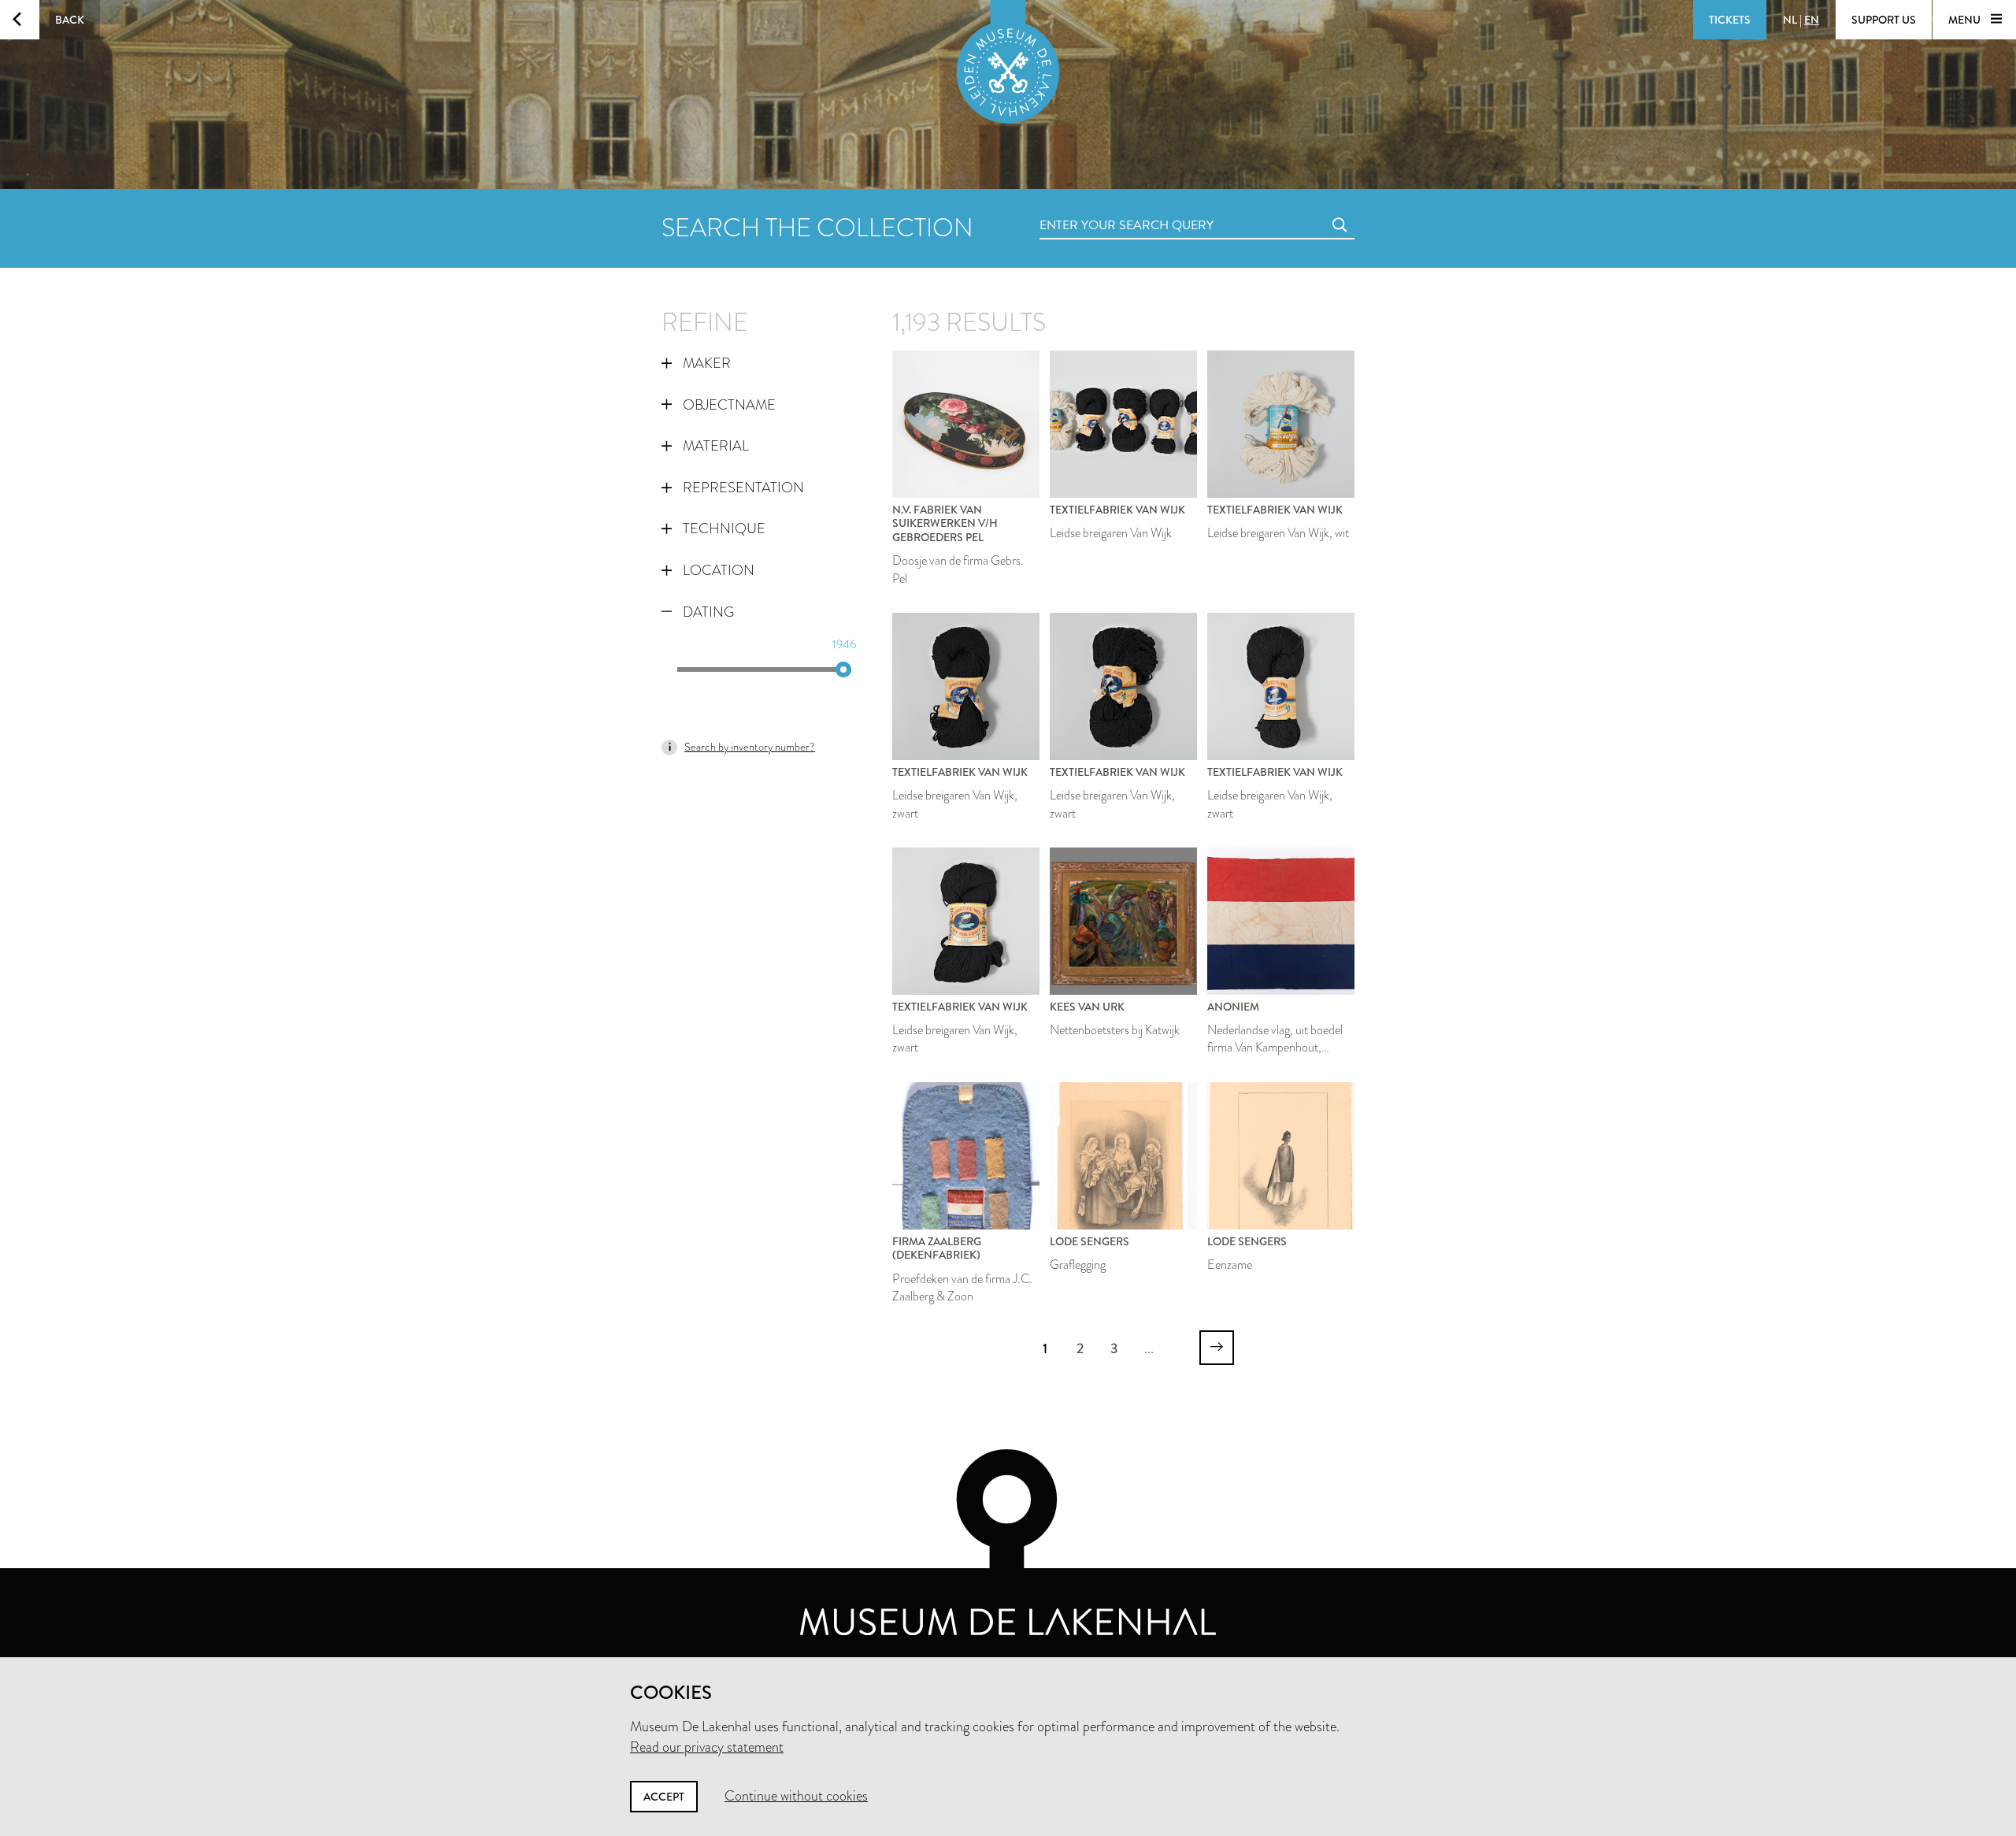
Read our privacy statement (707, 1747)
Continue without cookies (796, 1796)
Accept (664, 1797)
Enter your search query (1095, 208)
